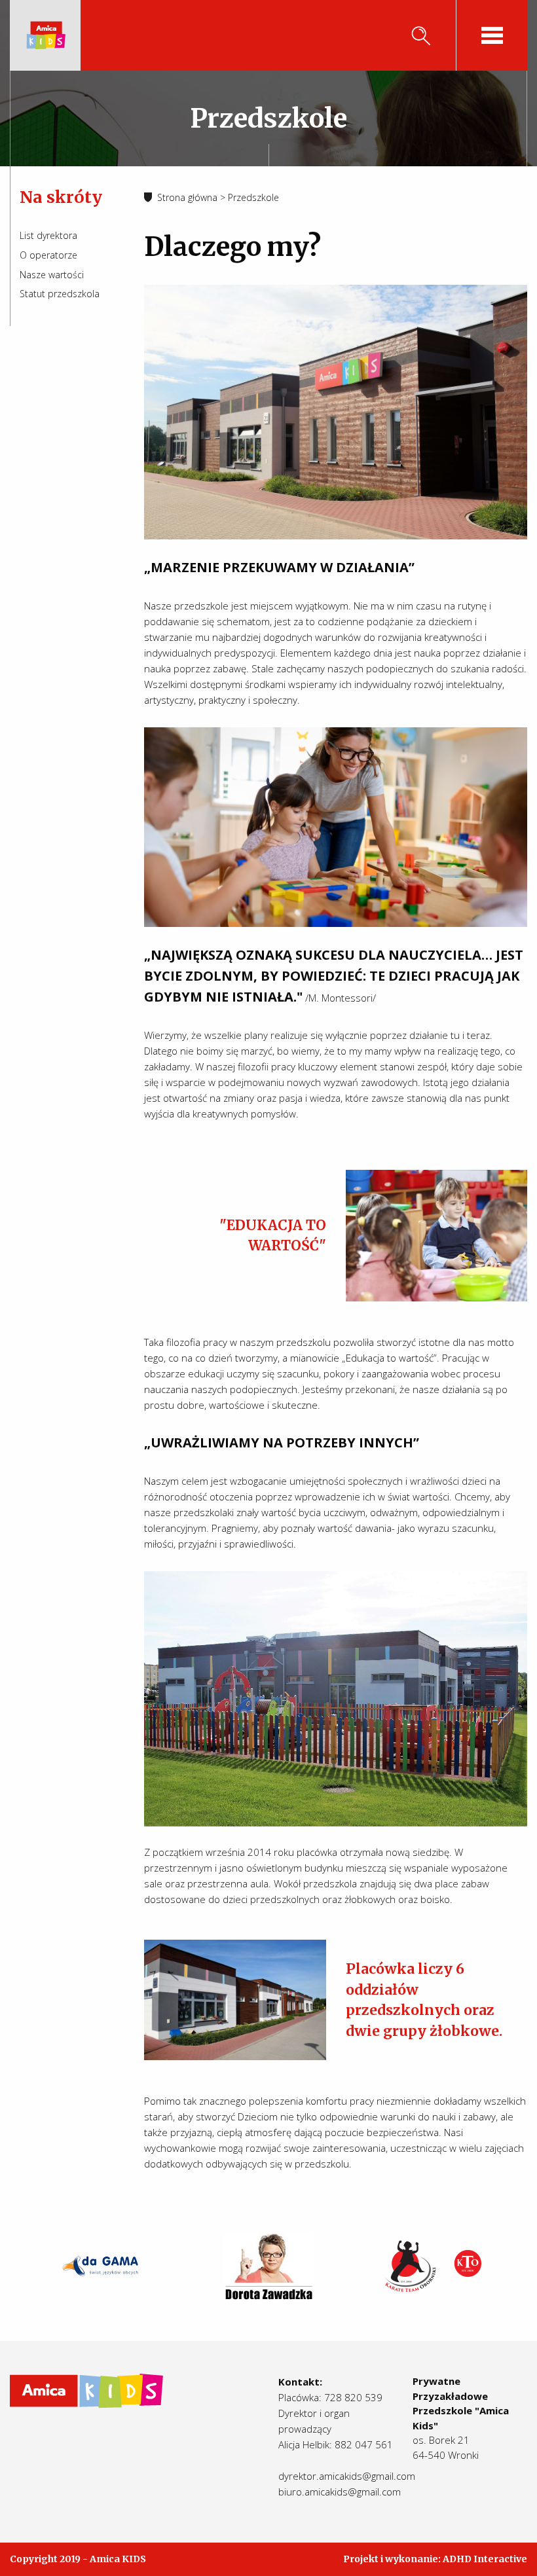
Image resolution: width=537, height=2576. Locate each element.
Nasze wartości (52, 275)
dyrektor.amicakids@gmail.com (347, 2476)
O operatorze (48, 255)
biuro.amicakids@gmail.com (340, 2492)
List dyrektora (48, 235)
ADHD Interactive (485, 2559)
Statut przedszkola (60, 294)
